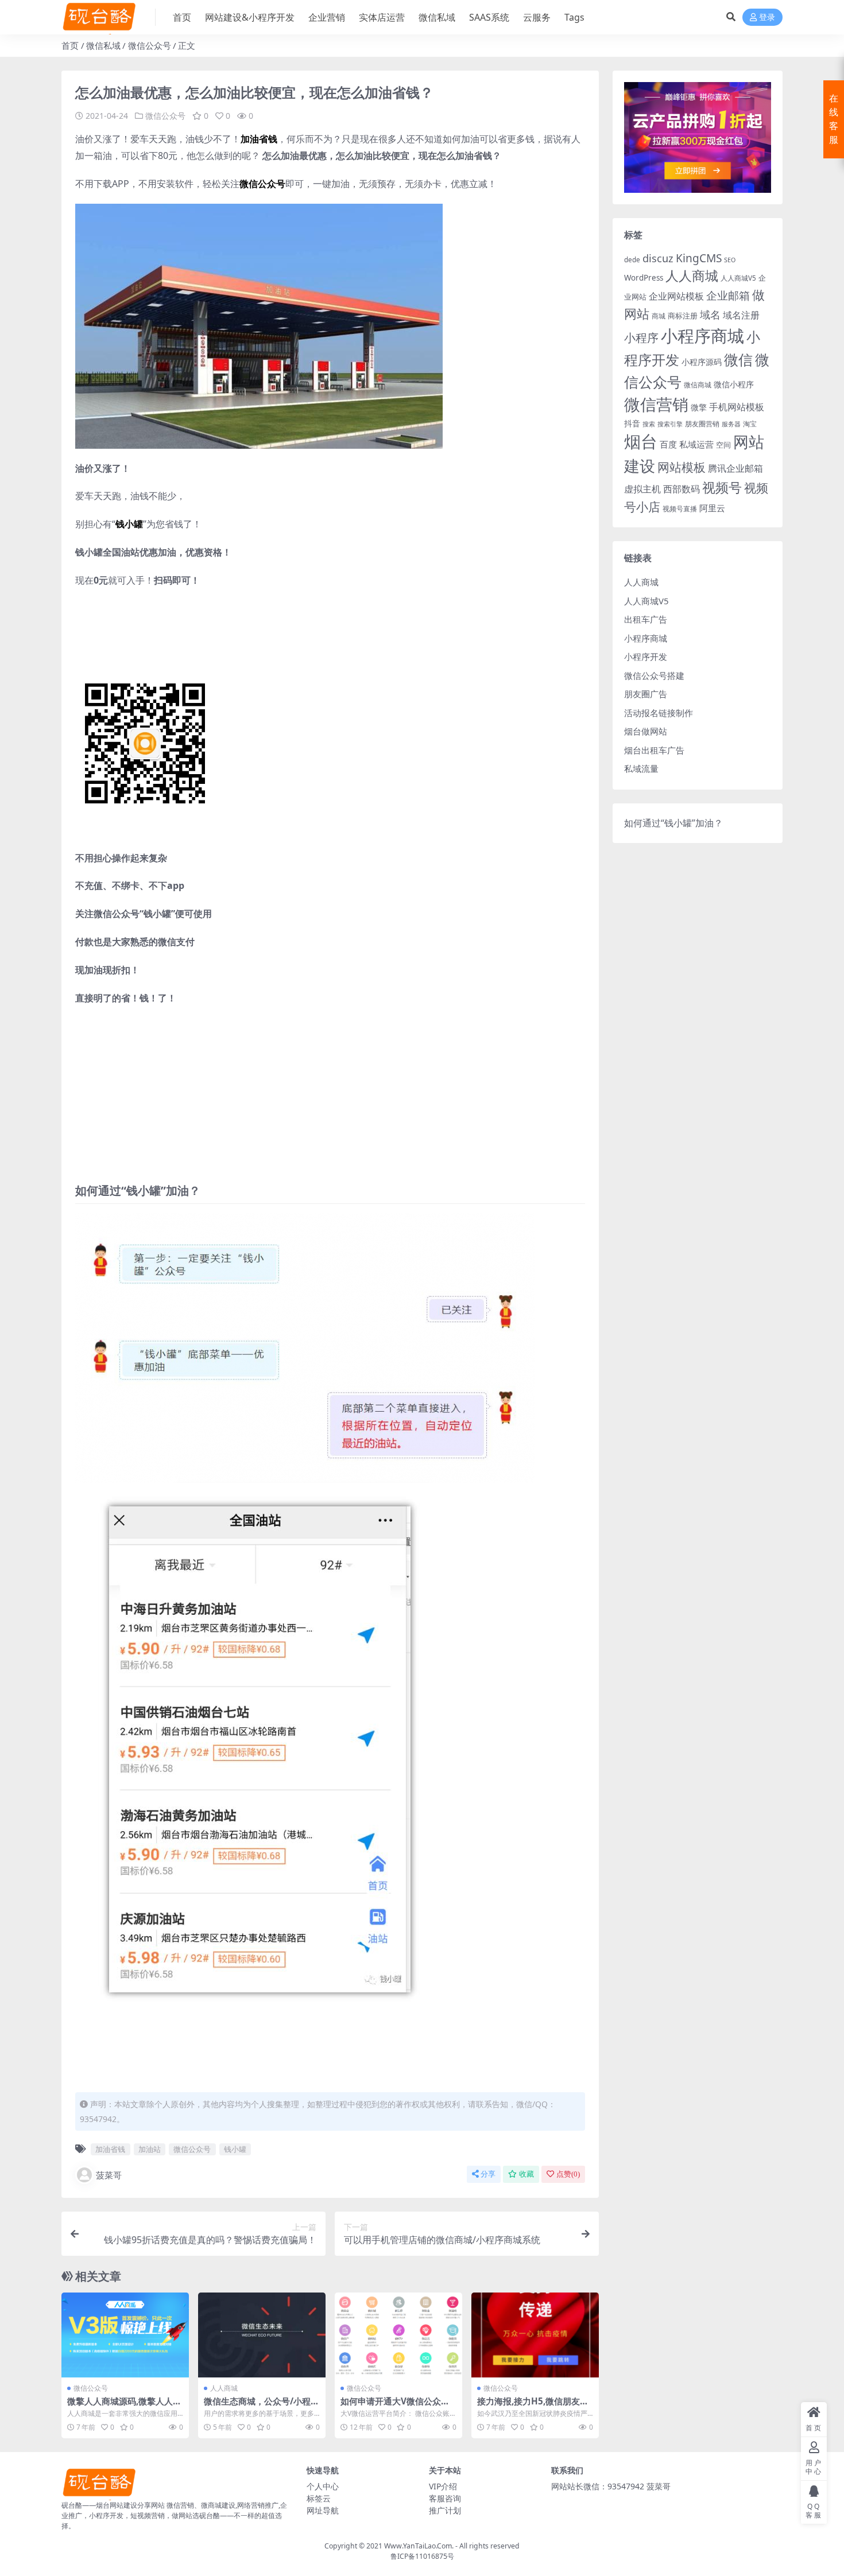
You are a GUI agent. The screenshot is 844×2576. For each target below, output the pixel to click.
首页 (182, 17)
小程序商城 (702, 336)
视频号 (722, 487)
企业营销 (327, 17)
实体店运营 (382, 17)
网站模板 (682, 467)
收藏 (526, 2174)
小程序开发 (646, 656)
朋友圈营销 (702, 424)
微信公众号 (150, 45)
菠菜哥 (109, 2175)
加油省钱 (110, 2149)
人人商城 (224, 2388)
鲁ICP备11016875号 (422, 2556)
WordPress (644, 278)
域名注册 (741, 315)
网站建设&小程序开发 (250, 17)
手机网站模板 (737, 407)
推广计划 (445, 2510)
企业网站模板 (676, 296)
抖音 (632, 423)
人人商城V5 (738, 278)
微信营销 (656, 404)
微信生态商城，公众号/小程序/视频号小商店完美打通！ (257, 2406)
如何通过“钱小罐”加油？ (673, 823)
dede (632, 260)
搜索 (649, 424)
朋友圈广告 (646, 694)
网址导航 (323, 2510)
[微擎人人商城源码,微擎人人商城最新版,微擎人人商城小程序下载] (125, 2335)
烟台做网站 (646, 731)
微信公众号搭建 (654, 675)
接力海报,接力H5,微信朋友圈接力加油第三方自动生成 (533, 2406)
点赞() (568, 2174)
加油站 (150, 2149)
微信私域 (437, 17)
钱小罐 (235, 2149)
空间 (723, 445)
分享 (488, 2174)
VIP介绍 (443, 2486)
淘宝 (750, 424)
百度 (668, 444)
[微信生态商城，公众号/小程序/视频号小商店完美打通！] (262, 2335)
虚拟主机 (642, 489)
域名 (710, 314)
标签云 (319, 2498)
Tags (574, 17)
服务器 (731, 424)
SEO (730, 260)
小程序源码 (702, 362)
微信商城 (698, 385)
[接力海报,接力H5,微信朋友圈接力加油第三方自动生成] (535, 2335)
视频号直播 (680, 509)
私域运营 (696, 444)
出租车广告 (646, 619)
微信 (738, 359)
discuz (658, 258)
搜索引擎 (670, 424)
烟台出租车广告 (654, 750)
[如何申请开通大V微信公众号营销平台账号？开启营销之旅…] (398, 2335)
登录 (767, 18)
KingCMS (699, 258)
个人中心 (323, 2486)
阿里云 (712, 508)
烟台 (641, 441)
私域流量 (641, 768)
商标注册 (683, 316)
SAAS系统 (489, 17)
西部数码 (682, 489)
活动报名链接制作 (659, 713)
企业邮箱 (728, 295)
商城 (659, 316)
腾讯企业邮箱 (735, 468)
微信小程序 (734, 384)
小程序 (641, 337)
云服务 (537, 17)
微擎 (699, 407)
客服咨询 (445, 2498)
